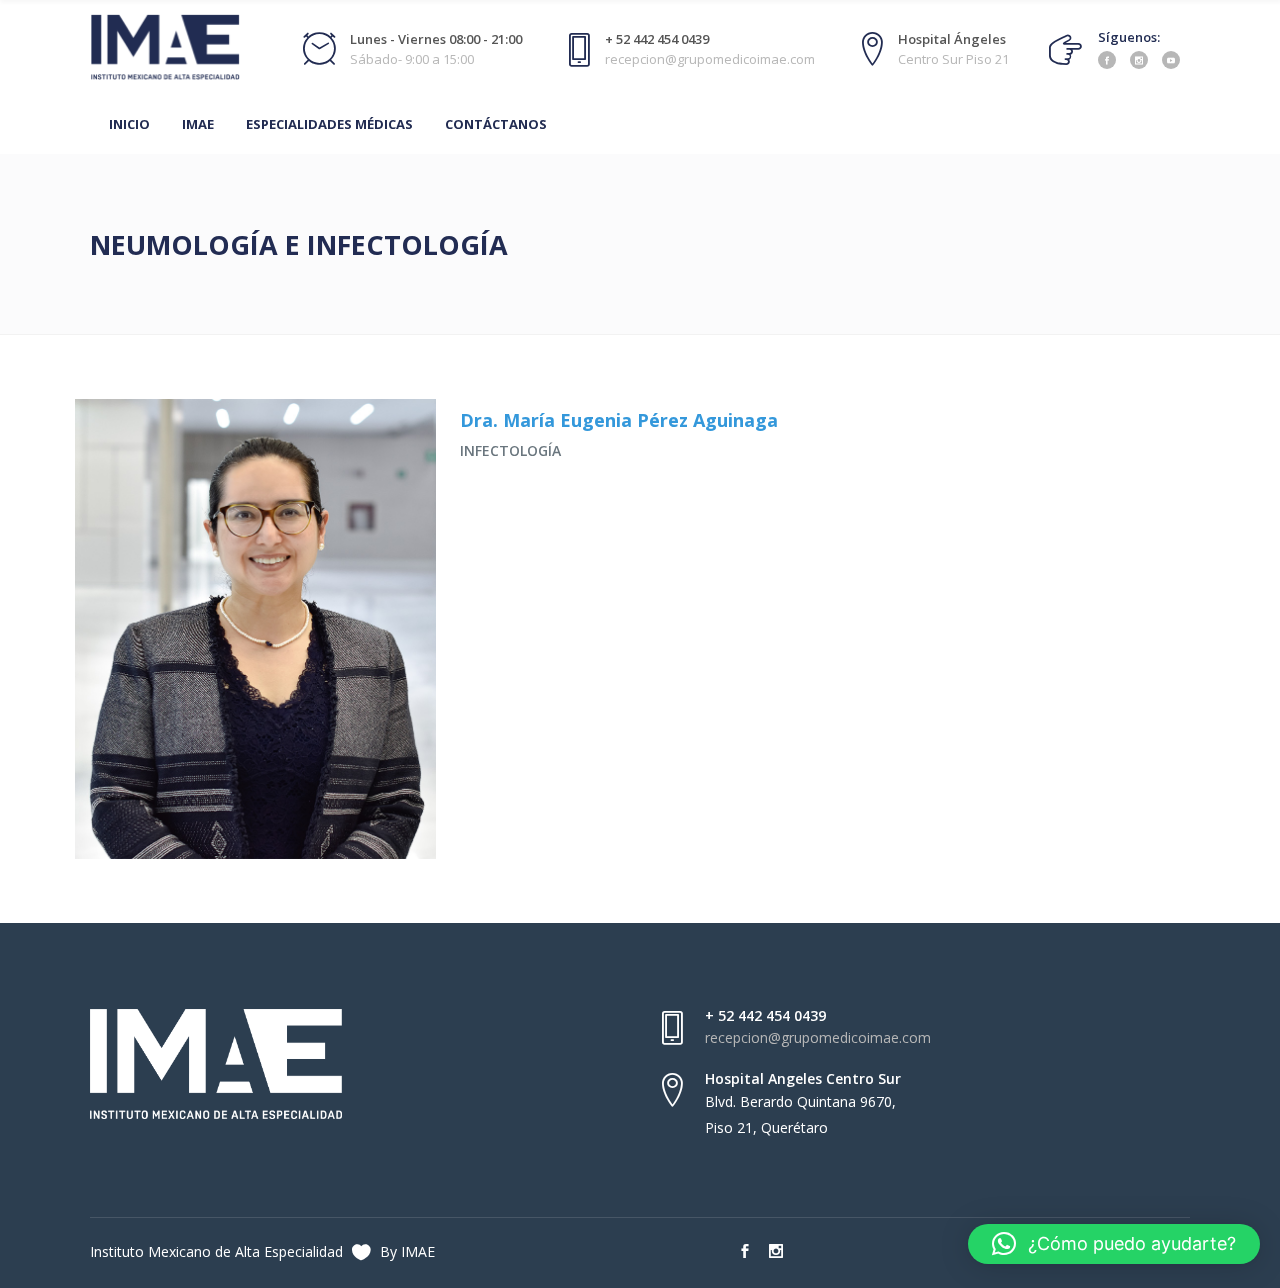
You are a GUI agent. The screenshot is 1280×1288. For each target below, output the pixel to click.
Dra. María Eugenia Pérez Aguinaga (619, 420)
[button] (1114, 1244)
